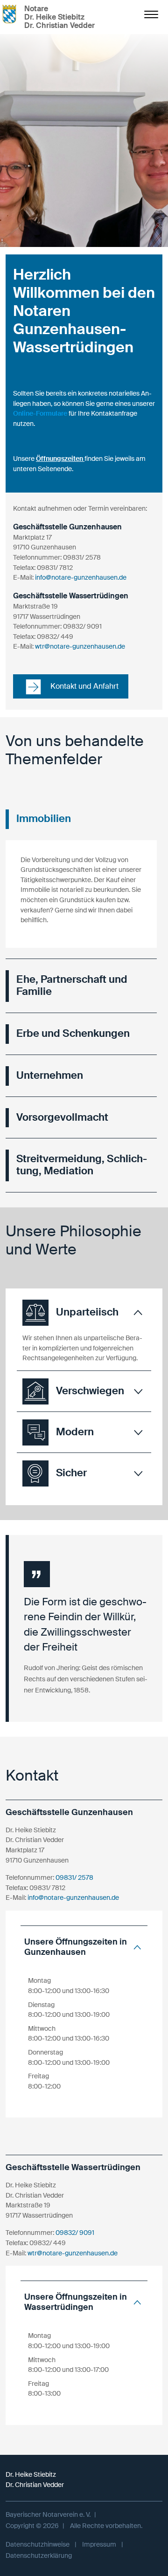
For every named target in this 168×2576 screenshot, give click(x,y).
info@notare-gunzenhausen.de (81, 577)
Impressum (99, 2544)
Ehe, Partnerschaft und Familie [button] (72, 986)
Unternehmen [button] (50, 1076)
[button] (84, 1313)
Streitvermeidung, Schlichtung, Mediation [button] (82, 1165)
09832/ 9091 (75, 2233)
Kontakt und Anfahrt (84, 686)
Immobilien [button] (44, 819)
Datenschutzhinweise (38, 2544)
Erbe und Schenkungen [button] (73, 1034)
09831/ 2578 (74, 1877)
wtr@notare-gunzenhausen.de (80, 646)
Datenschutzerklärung (39, 2555)
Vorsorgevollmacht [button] (62, 1117)
